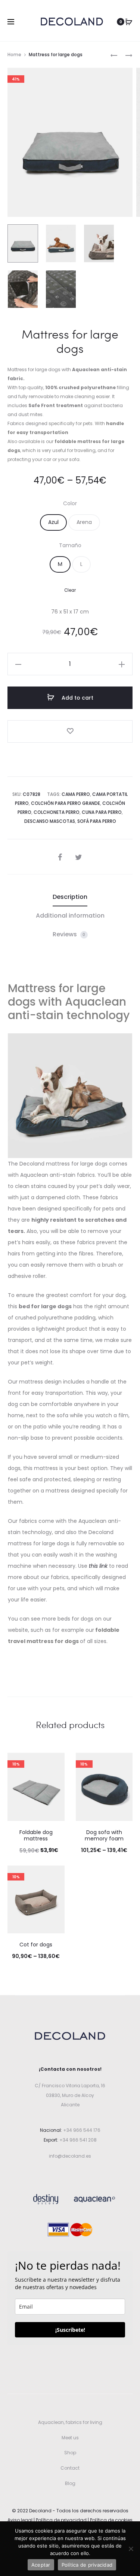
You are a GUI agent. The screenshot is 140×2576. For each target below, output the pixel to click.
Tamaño (70, 545)
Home (14, 54)
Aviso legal (20, 2520)
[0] (129, 22)
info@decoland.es (70, 2156)
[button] (53, 522)
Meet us (70, 2438)
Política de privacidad (61, 2520)
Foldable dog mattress (36, 1835)
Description (70, 897)
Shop (70, 2453)
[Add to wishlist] (70, 731)
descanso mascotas (50, 821)
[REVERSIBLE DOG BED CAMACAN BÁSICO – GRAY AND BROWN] (125, 55)
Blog (70, 2483)
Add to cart (77, 698)
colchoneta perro (57, 812)
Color (70, 503)
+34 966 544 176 (81, 2130)
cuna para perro (102, 812)
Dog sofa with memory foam (104, 1835)
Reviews (69, 934)
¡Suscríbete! (70, 2330)
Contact (70, 2468)
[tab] (70, 897)
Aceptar (41, 2565)
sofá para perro (97, 821)
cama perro (76, 794)
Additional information (70, 916)
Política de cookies (111, 2520)
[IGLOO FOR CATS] (114, 55)
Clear (70, 590)
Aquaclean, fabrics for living (70, 2422)
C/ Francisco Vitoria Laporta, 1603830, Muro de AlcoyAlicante (70, 2095)
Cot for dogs (36, 1945)
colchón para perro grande (66, 803)
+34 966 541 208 (78, 2140)
